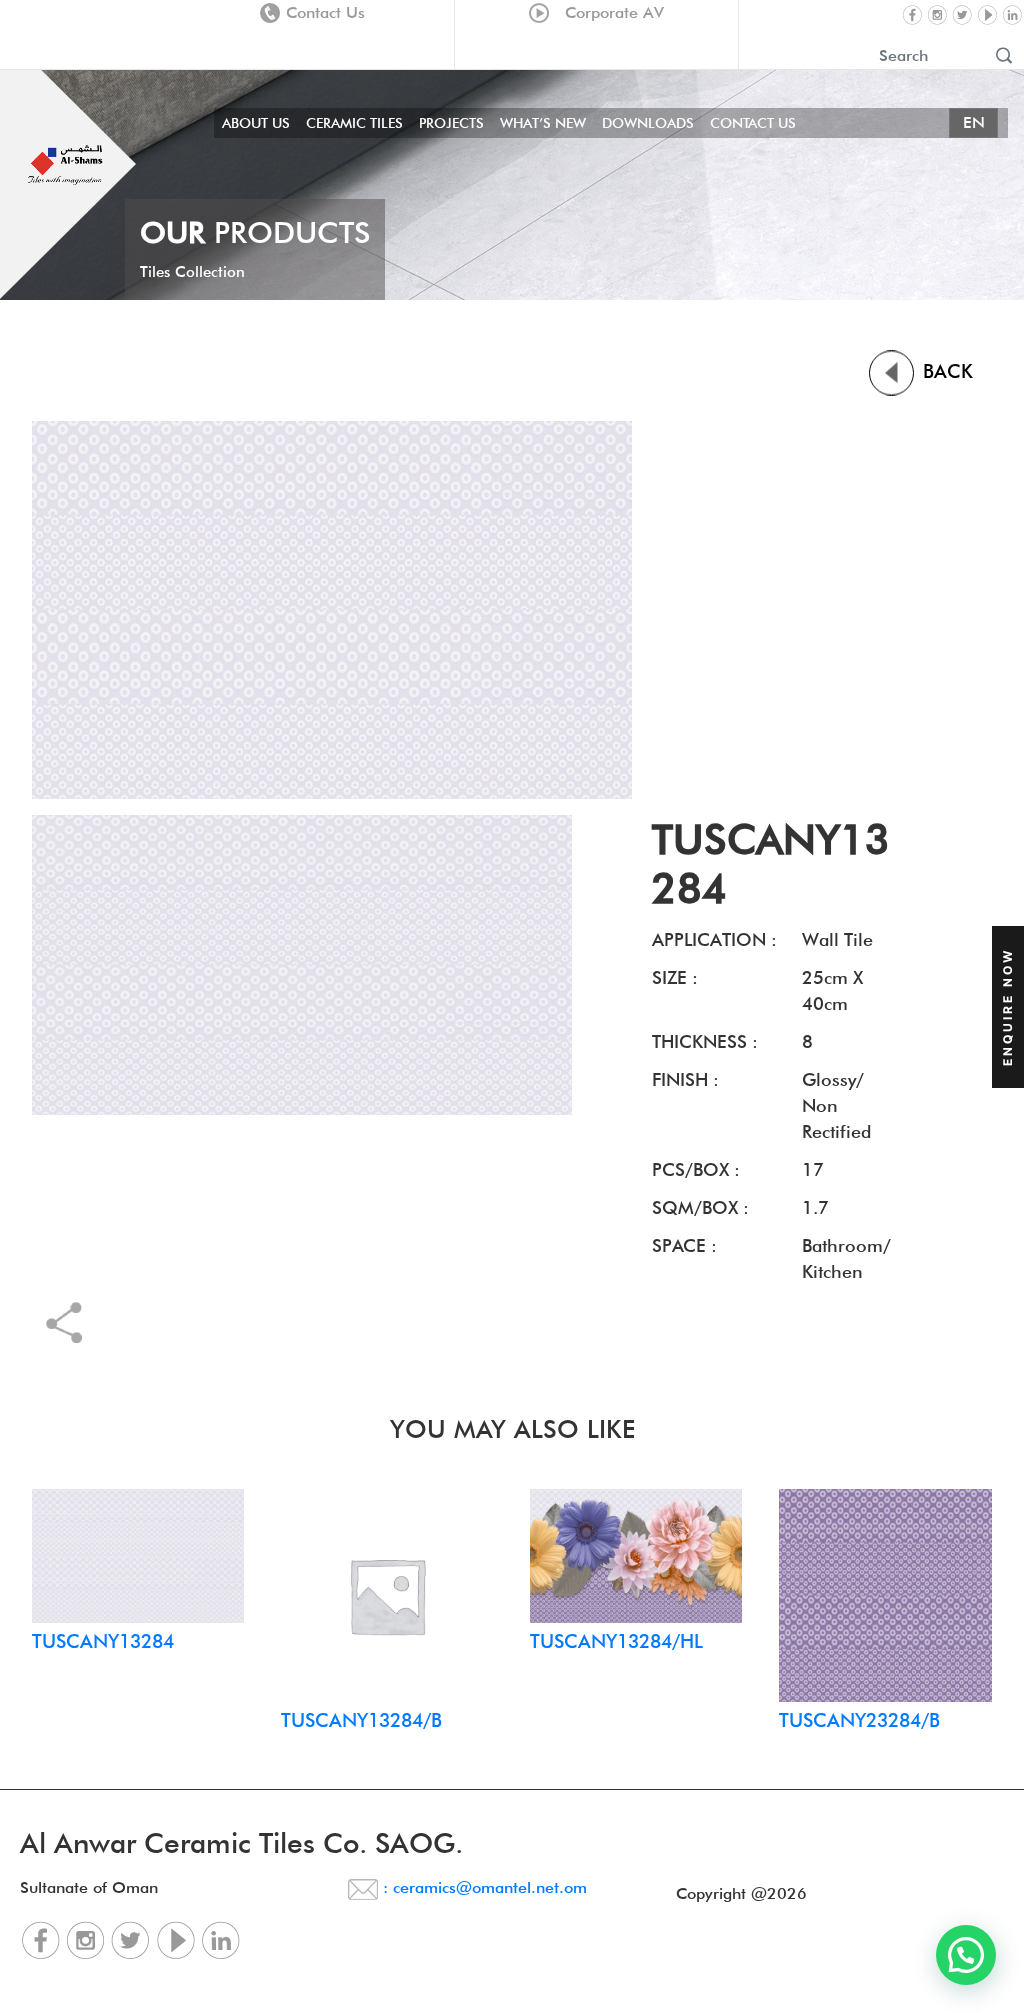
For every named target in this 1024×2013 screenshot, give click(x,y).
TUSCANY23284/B (859, 1720)
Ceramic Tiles (354, 123)
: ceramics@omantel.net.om (482, 1887)
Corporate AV (609, 12)
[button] (966, 1955)
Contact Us (325, 12)
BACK (945, 371)
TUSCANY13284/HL (616, 1641)
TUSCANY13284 (103, 1641)
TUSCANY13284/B (361, 1720)
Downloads (648, 123)
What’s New (543, 123)
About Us (256, 123)
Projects (451, 123)
